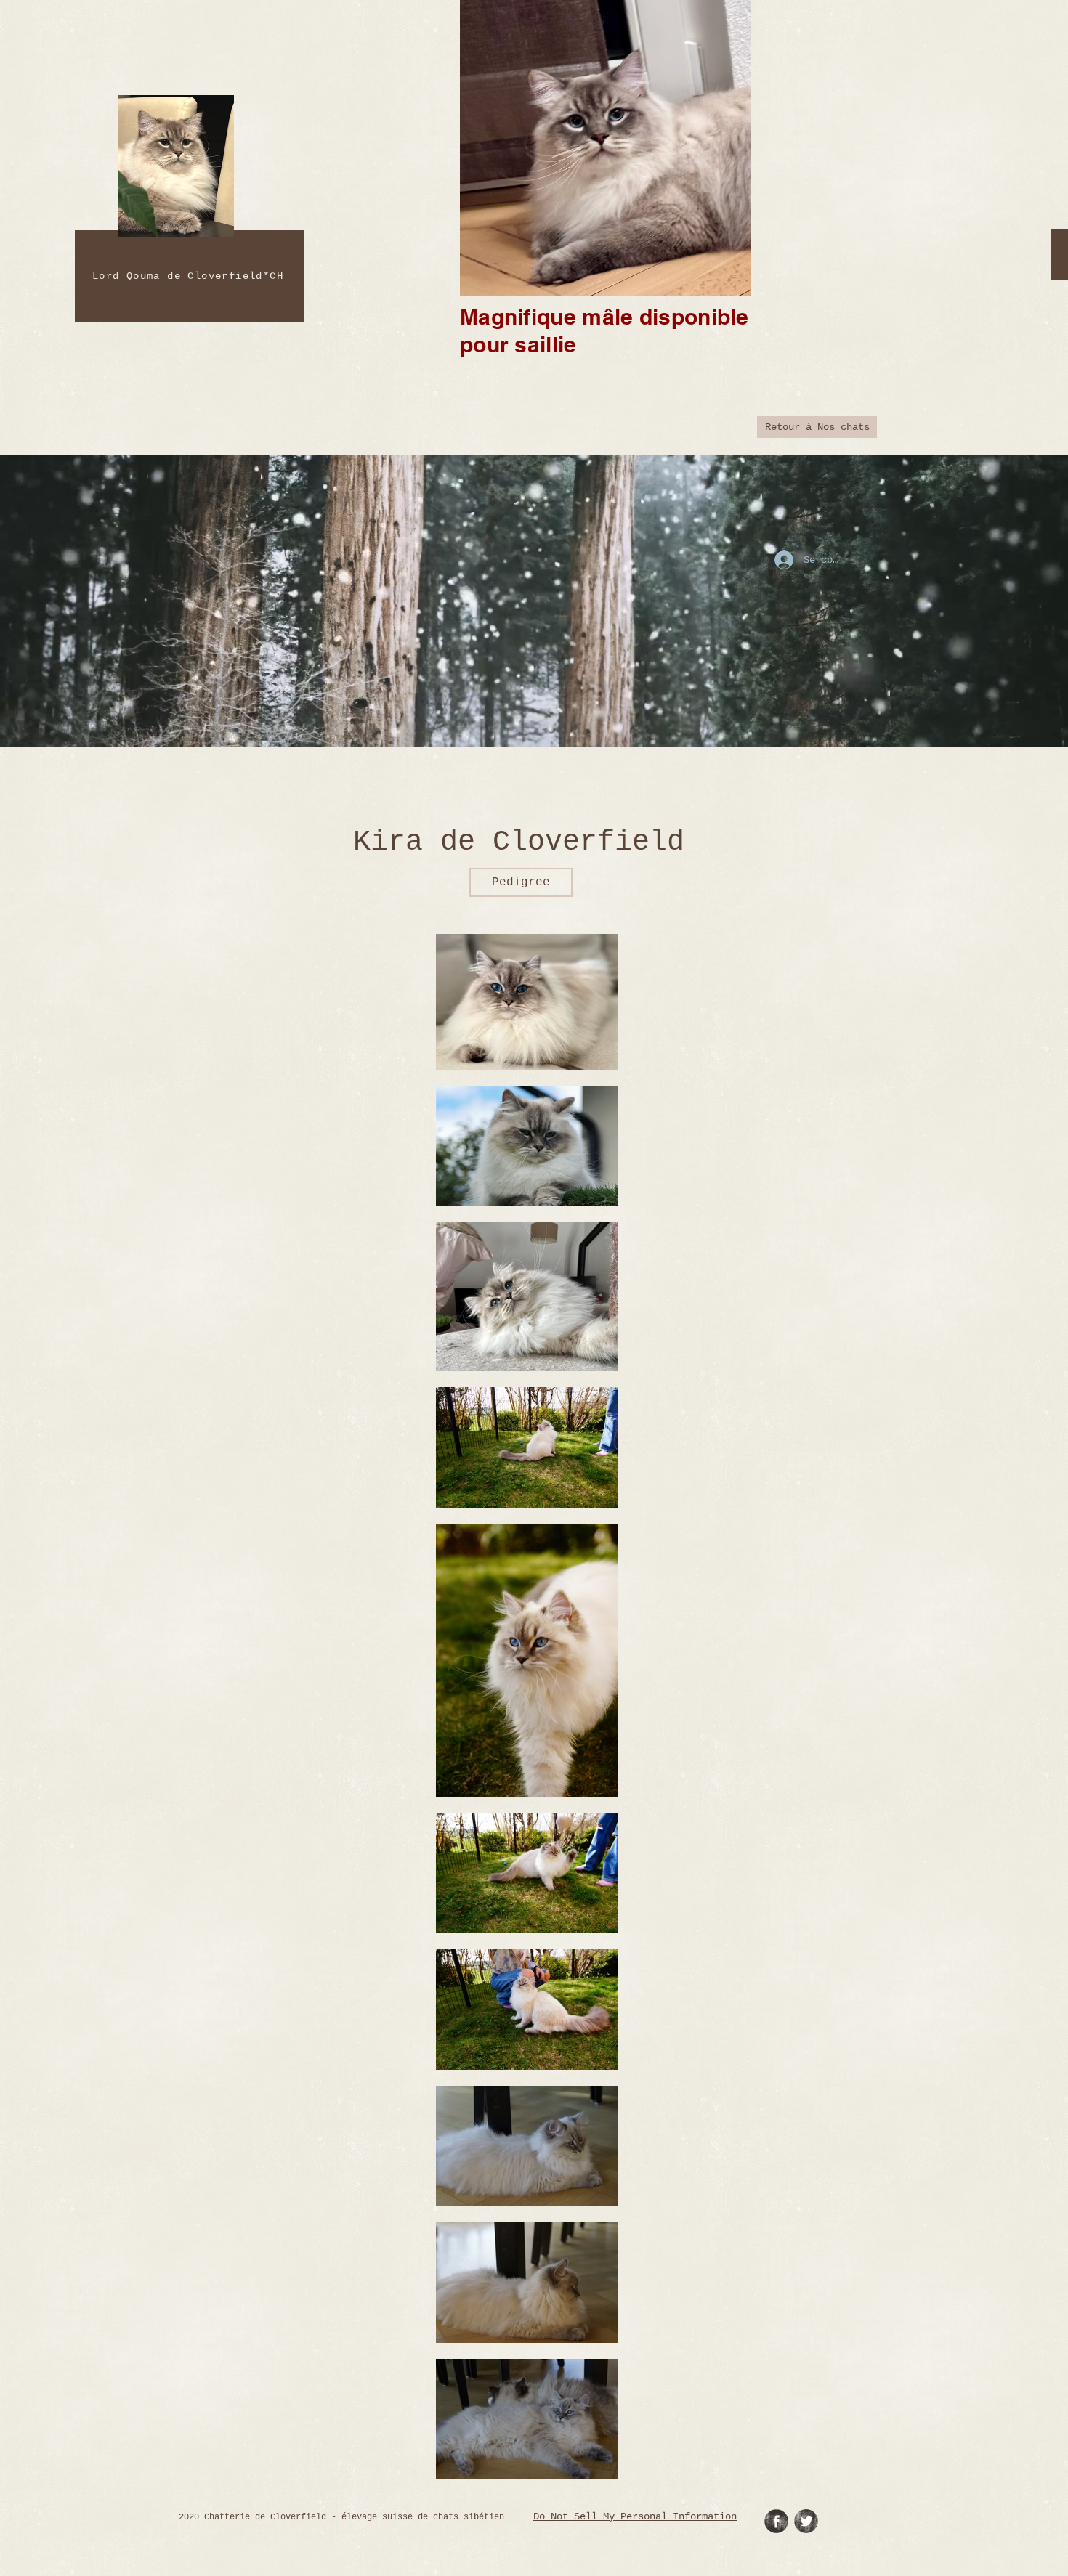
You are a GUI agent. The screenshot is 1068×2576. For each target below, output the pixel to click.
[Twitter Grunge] (806, 2521)
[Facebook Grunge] (776, 2521)
